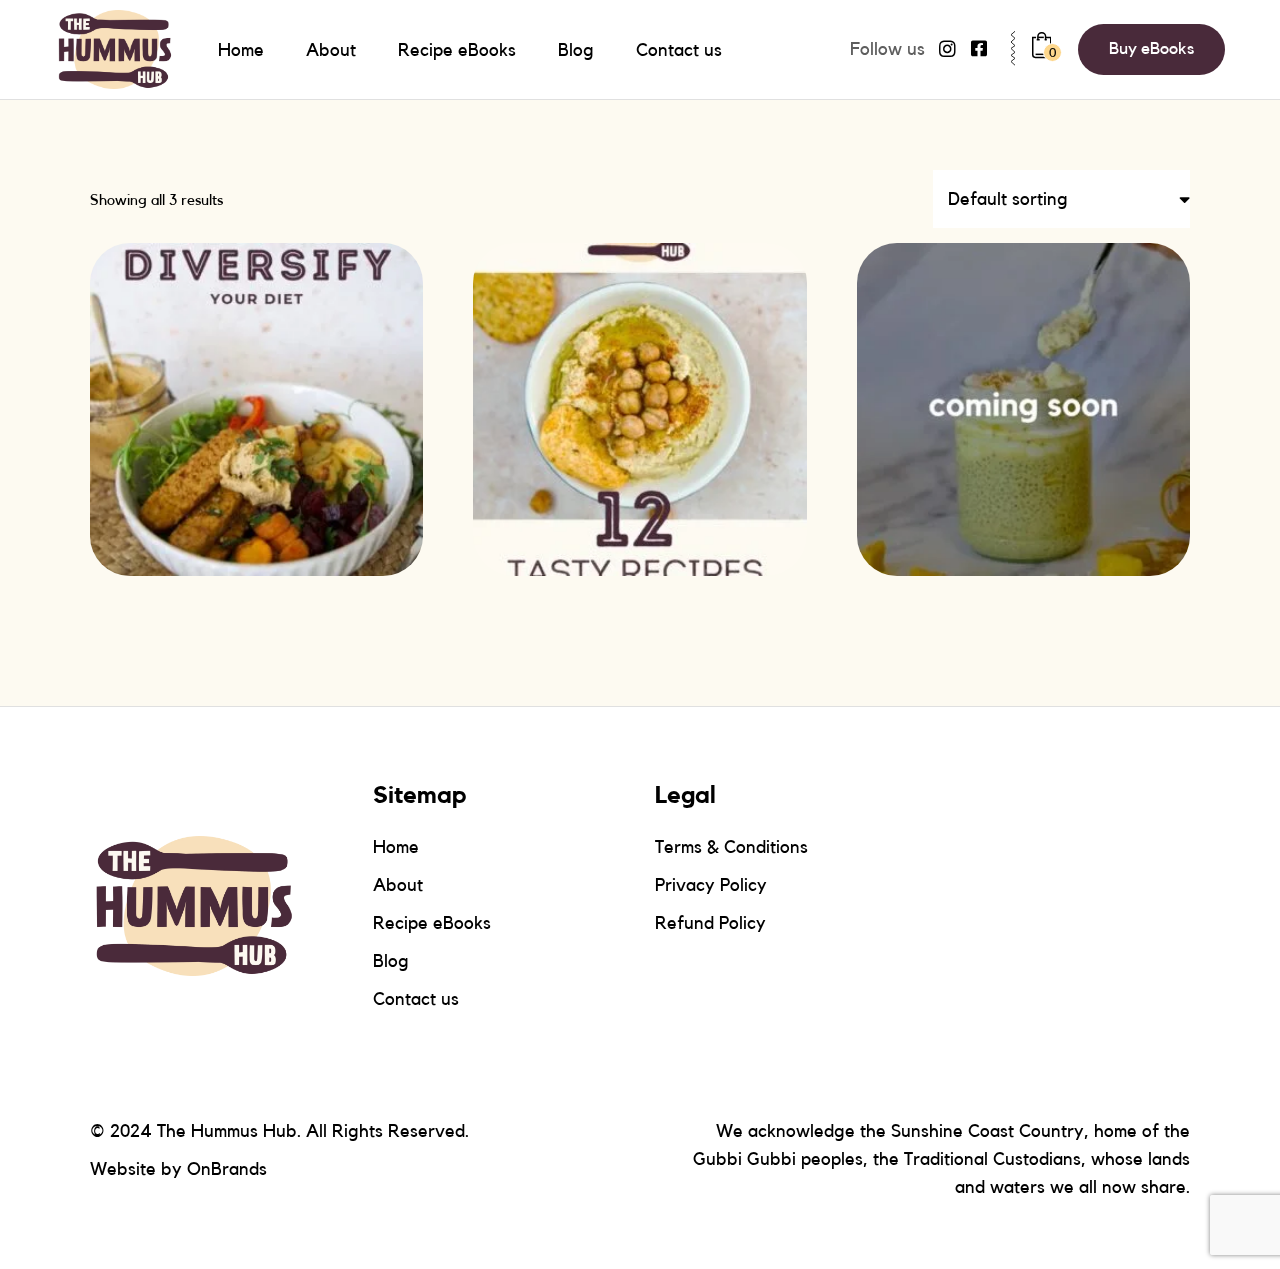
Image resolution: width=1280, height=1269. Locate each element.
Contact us (416, 999)
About (398, 885)
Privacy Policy (711, 885)
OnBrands (227, 1169)
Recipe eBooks (432, 923)
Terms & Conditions (731, 847)
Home (396, 847)
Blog (391, 961)
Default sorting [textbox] (1008, 199)
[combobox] (1061, 199)
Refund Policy (710, 923)
